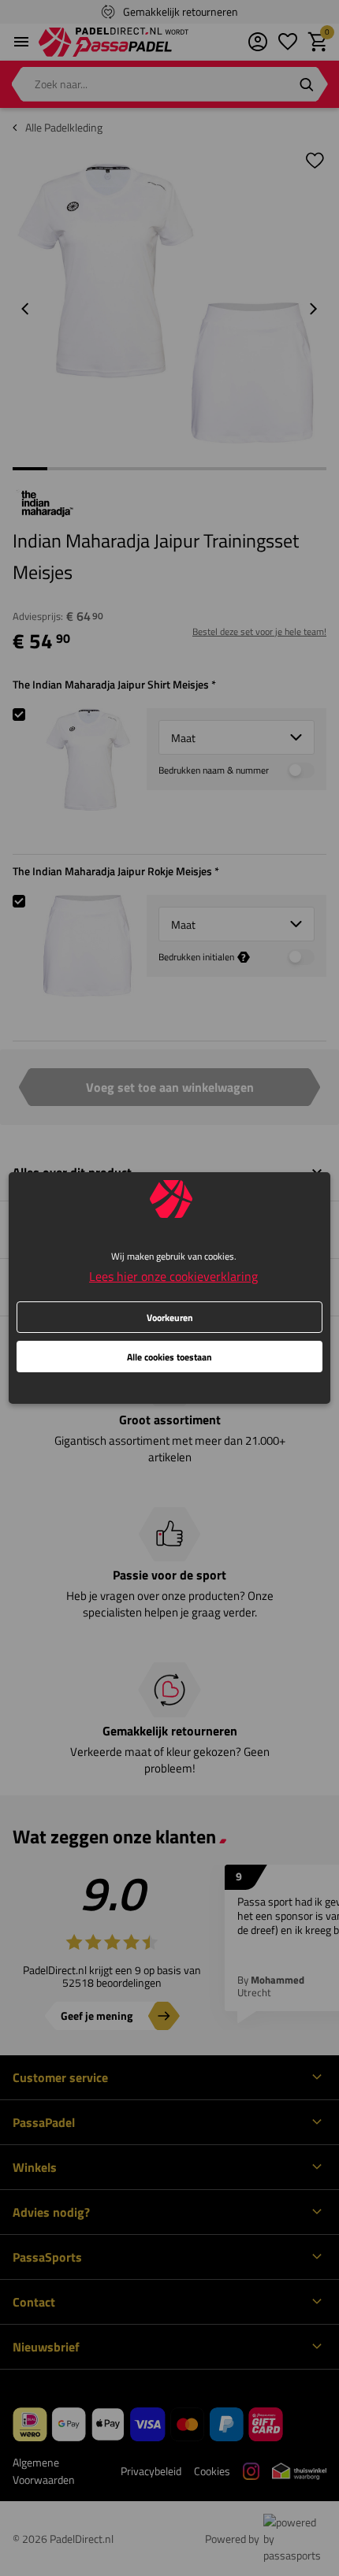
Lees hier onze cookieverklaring (173, 1276)
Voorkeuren (170, 1318)
